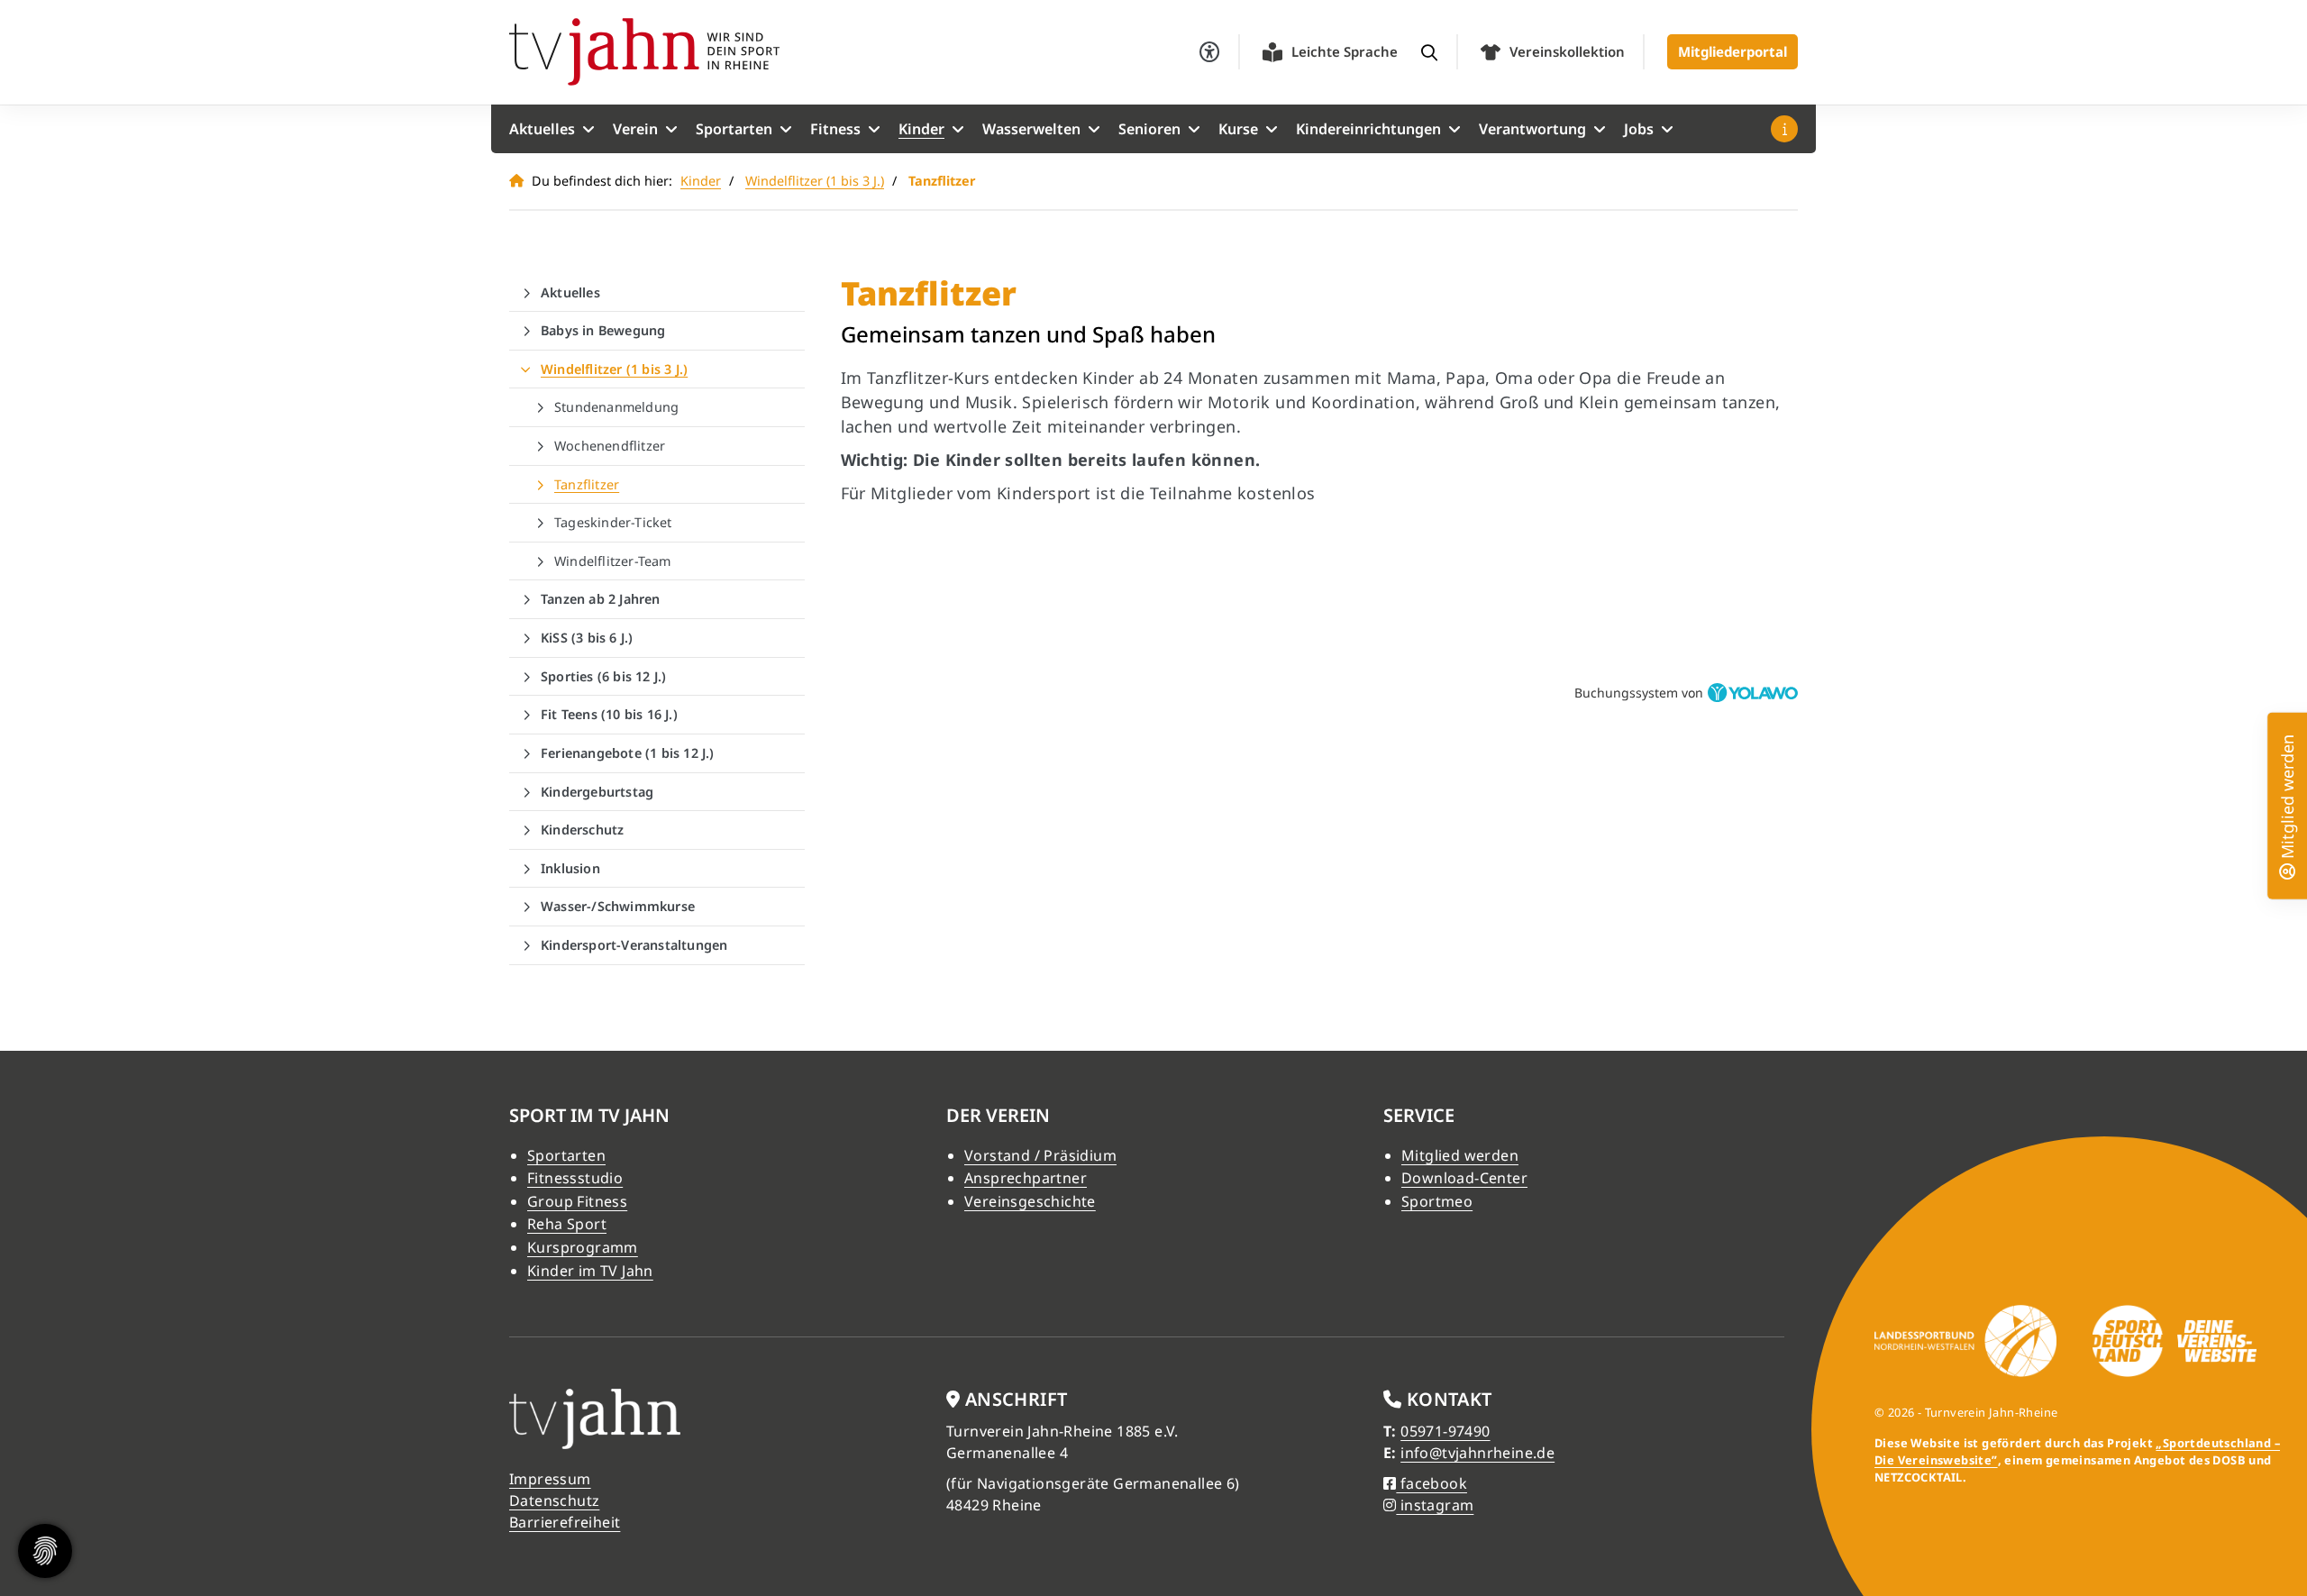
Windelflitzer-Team (613, 561)
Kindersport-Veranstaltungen (634, 945)
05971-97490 (1445, 1431)
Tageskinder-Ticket (613, 522)
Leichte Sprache (1345, 51)
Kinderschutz (582, 830)
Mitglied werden (1460, 1155)
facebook (1432, 1483)
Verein (635, 129)
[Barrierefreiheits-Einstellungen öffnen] (1209, 52)
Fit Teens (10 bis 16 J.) (609, 714)
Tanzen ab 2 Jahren (601, 599)
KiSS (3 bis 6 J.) (587, 638)
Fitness (835, 129)
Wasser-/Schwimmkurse (618, 906)
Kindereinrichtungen (1368, 129)
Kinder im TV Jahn (590, 1271)
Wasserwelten (1031, 129)
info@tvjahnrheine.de (1477, 1453)
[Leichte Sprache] (1272, 52)
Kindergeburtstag (597, 792)
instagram (1435, 1505)
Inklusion (570, 868)
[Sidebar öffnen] (1784, 129)
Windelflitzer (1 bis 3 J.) (815, 181)
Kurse (1238, 129)
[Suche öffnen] (1429, 52)
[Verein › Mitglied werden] (2287, 868)
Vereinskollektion (1567, 51)
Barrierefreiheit (565, 1522)
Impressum (550, 1479)
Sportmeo (1437, 1201)
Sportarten (734, 129)
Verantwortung (1532, 129)
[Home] (644, 52)
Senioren (1149, 129)
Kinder (921, 129)
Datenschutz (554, 1500)
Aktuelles (542, 129)
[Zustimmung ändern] (45, 1551)
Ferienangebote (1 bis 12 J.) (628, 753)
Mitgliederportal (1733, 51)
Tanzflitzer (587, 484)
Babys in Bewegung (603, 330)
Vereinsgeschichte (1030, 1201)
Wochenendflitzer (610, 446)
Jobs (1639, 129)
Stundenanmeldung (616, 407)
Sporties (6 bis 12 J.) (603, 676)
